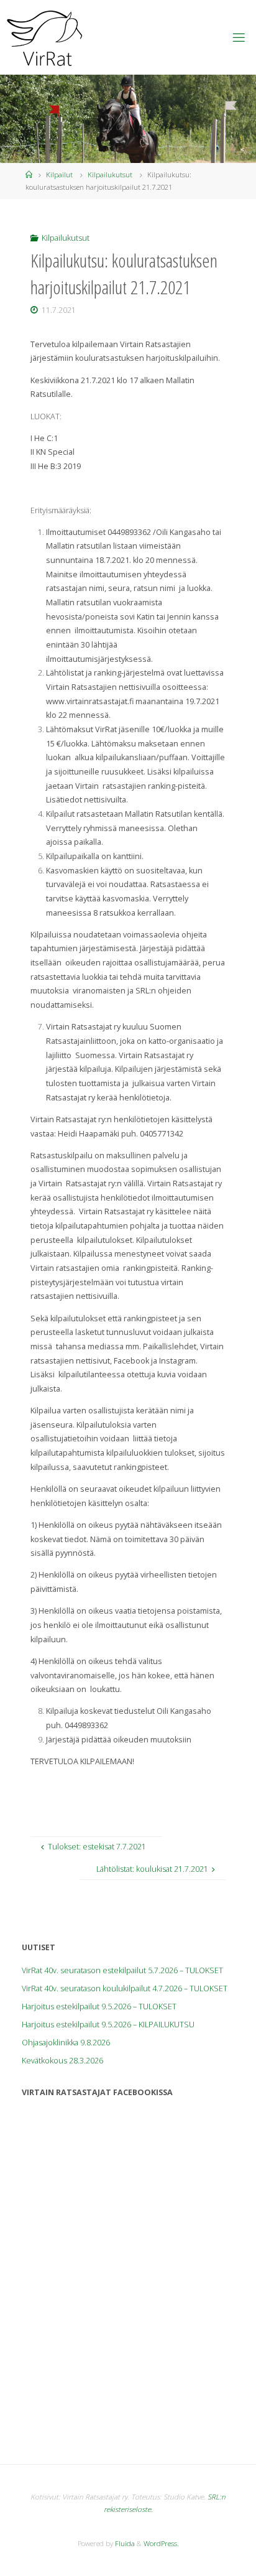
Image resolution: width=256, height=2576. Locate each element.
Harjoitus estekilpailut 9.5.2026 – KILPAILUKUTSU (108, 2025)
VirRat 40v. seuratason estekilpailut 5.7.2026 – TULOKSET (122, 1970)
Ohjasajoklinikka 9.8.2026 (66, 2043)
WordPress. (161, 2543)
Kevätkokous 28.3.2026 (62, 2061)
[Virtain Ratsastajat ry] (45, 37)
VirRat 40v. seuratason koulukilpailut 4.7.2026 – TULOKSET (125, 1988)
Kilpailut (59, 174)
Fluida (124, 2543)
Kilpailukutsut (110, 174)
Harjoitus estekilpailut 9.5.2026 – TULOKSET (99, 2006)
